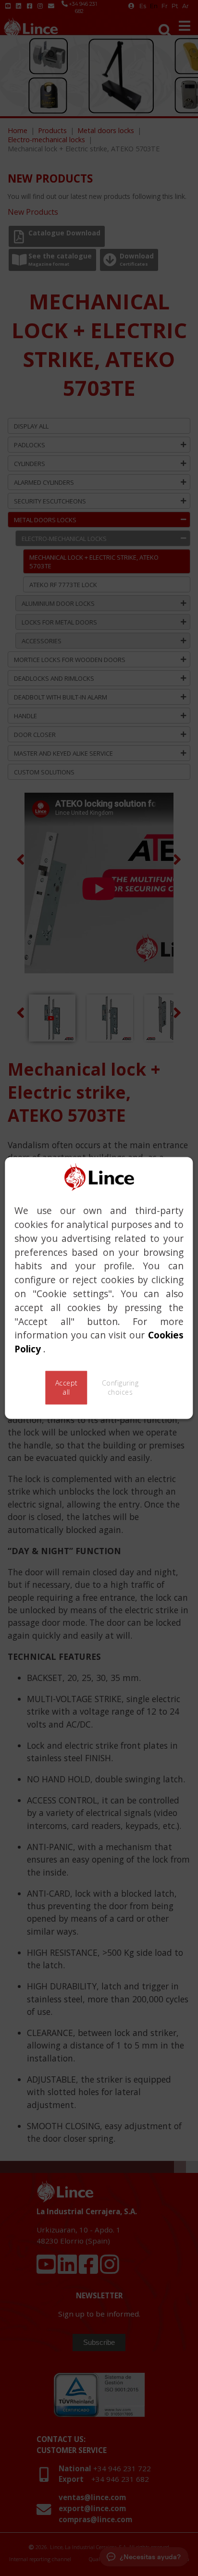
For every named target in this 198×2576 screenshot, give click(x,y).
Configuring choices (120, 1388)
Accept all (67, 1388)
